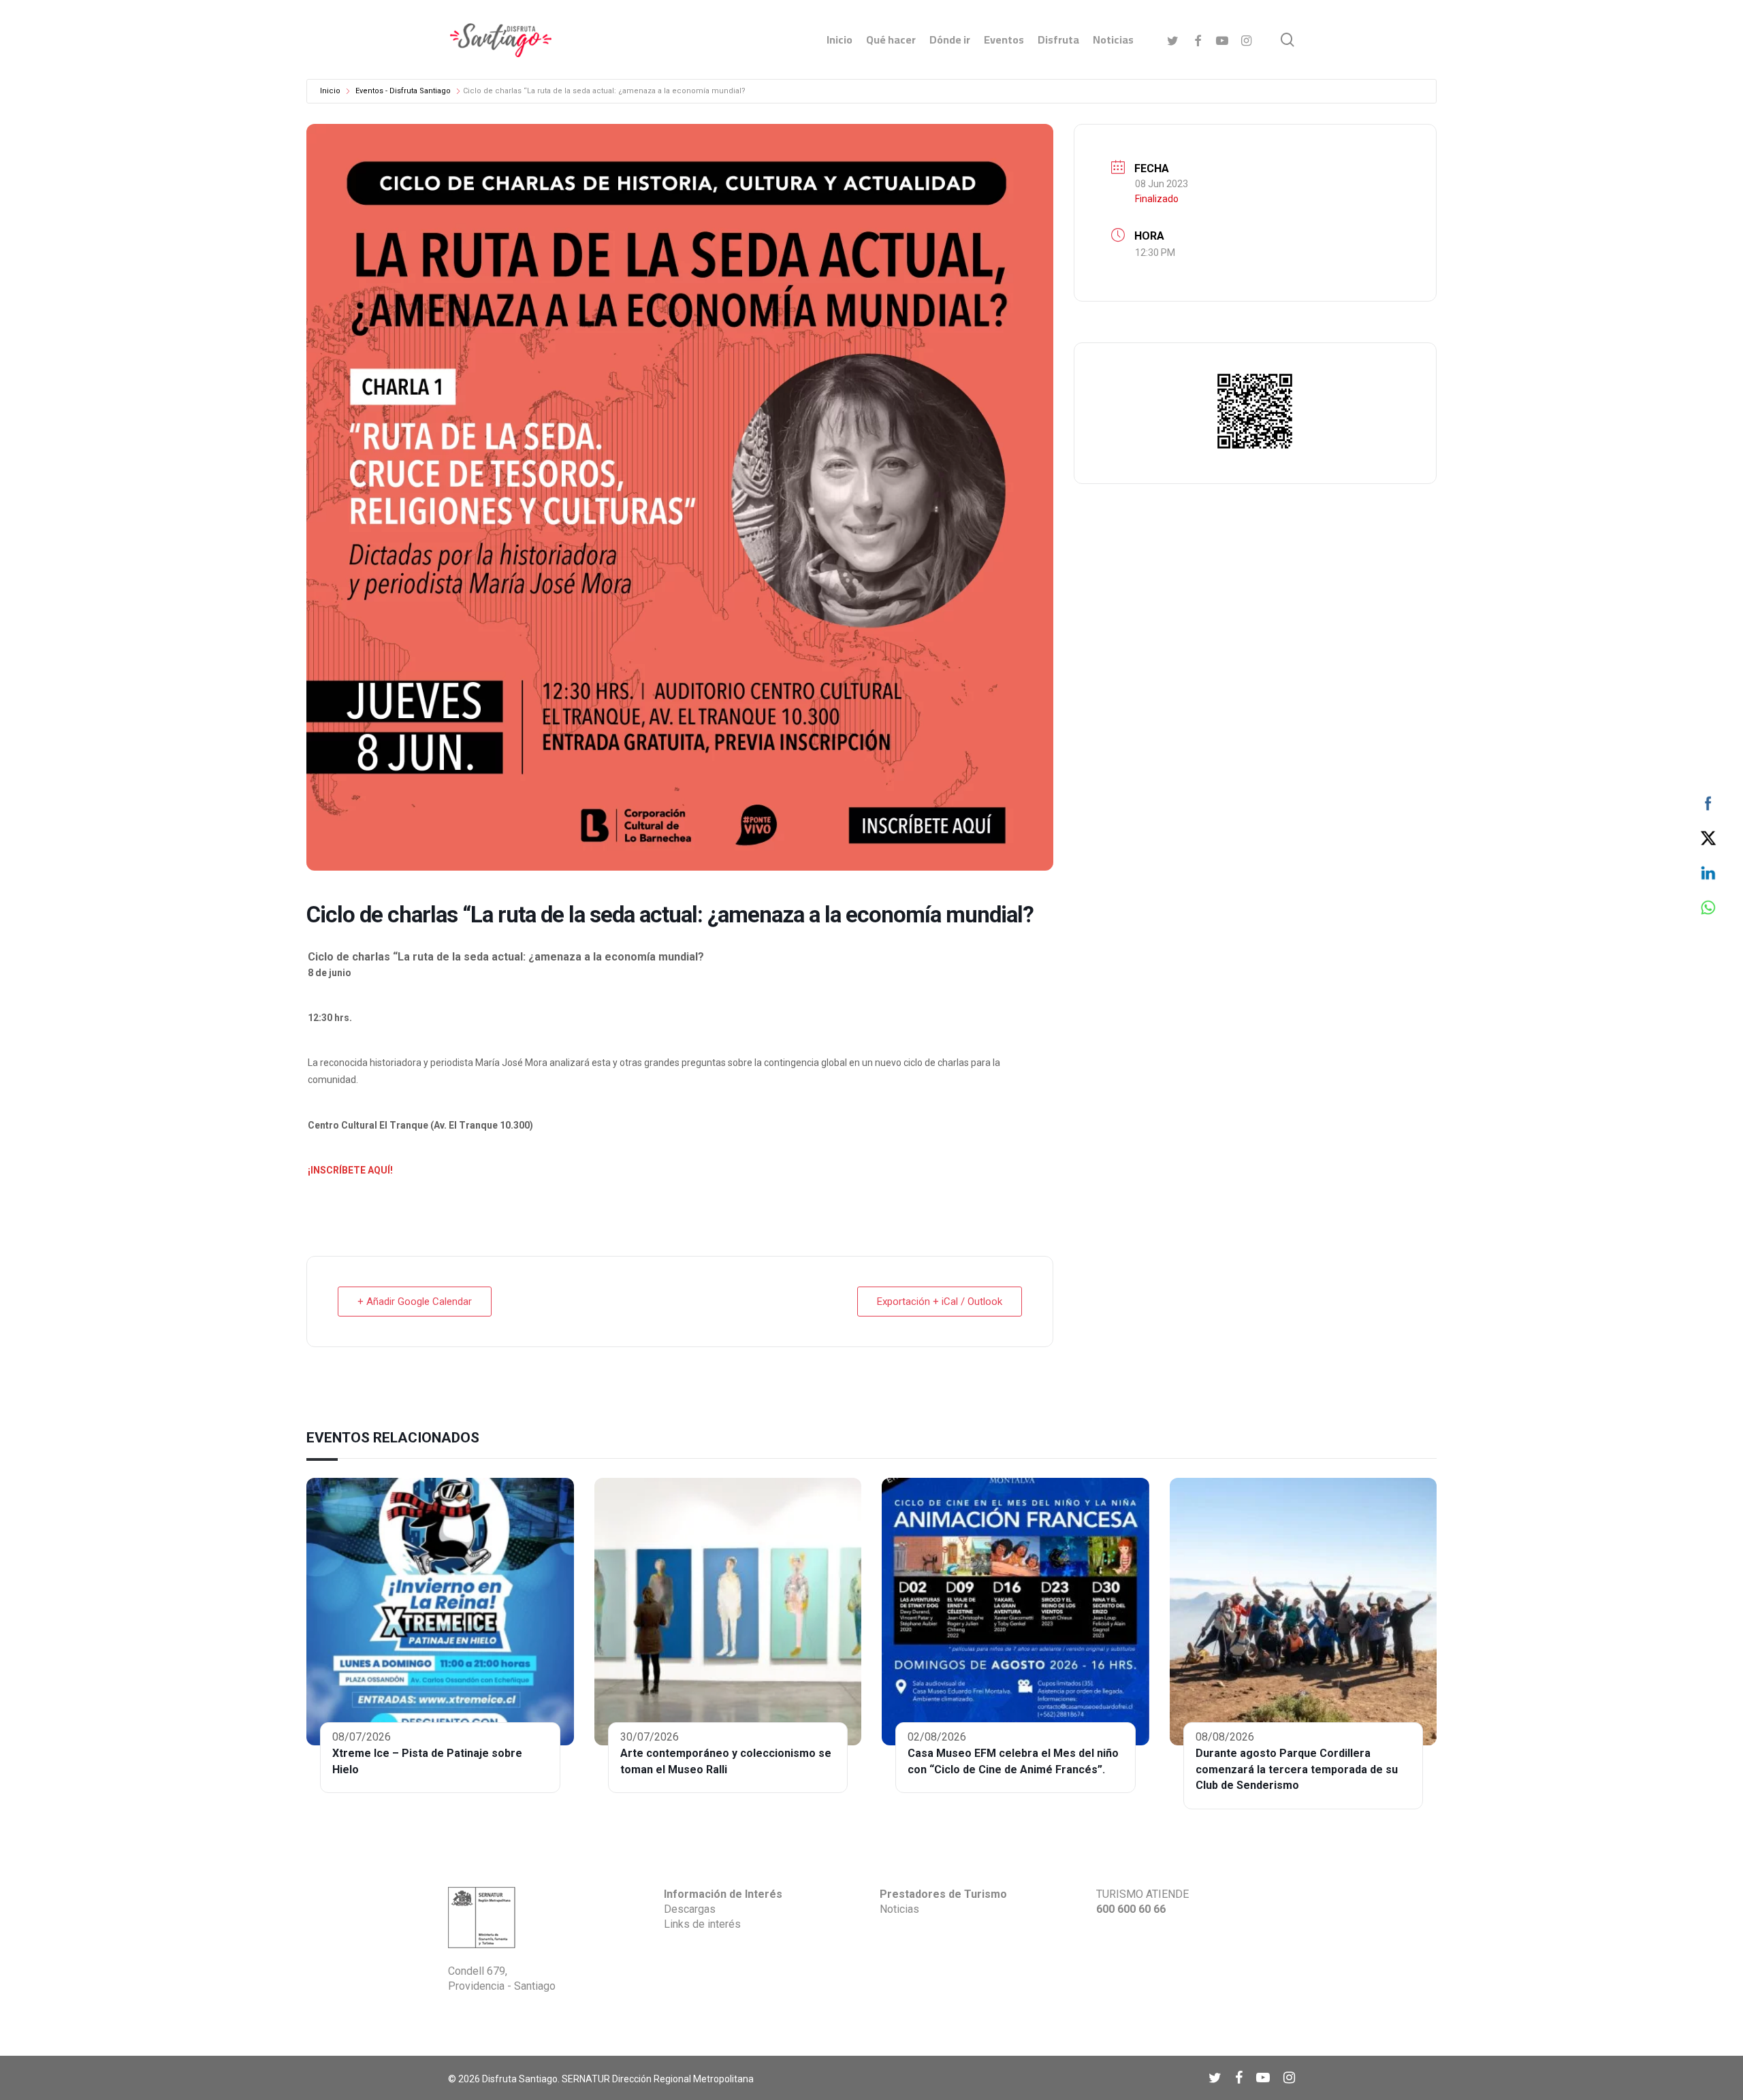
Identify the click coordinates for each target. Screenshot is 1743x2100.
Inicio (330, 91)
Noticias (899, 1909)
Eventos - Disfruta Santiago (403, 91)
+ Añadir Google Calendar (415, 1302)
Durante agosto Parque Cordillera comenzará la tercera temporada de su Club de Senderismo (1297, 1770)
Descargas (690, 1909)
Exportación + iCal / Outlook (940, 1302)
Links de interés (702, 1924)
